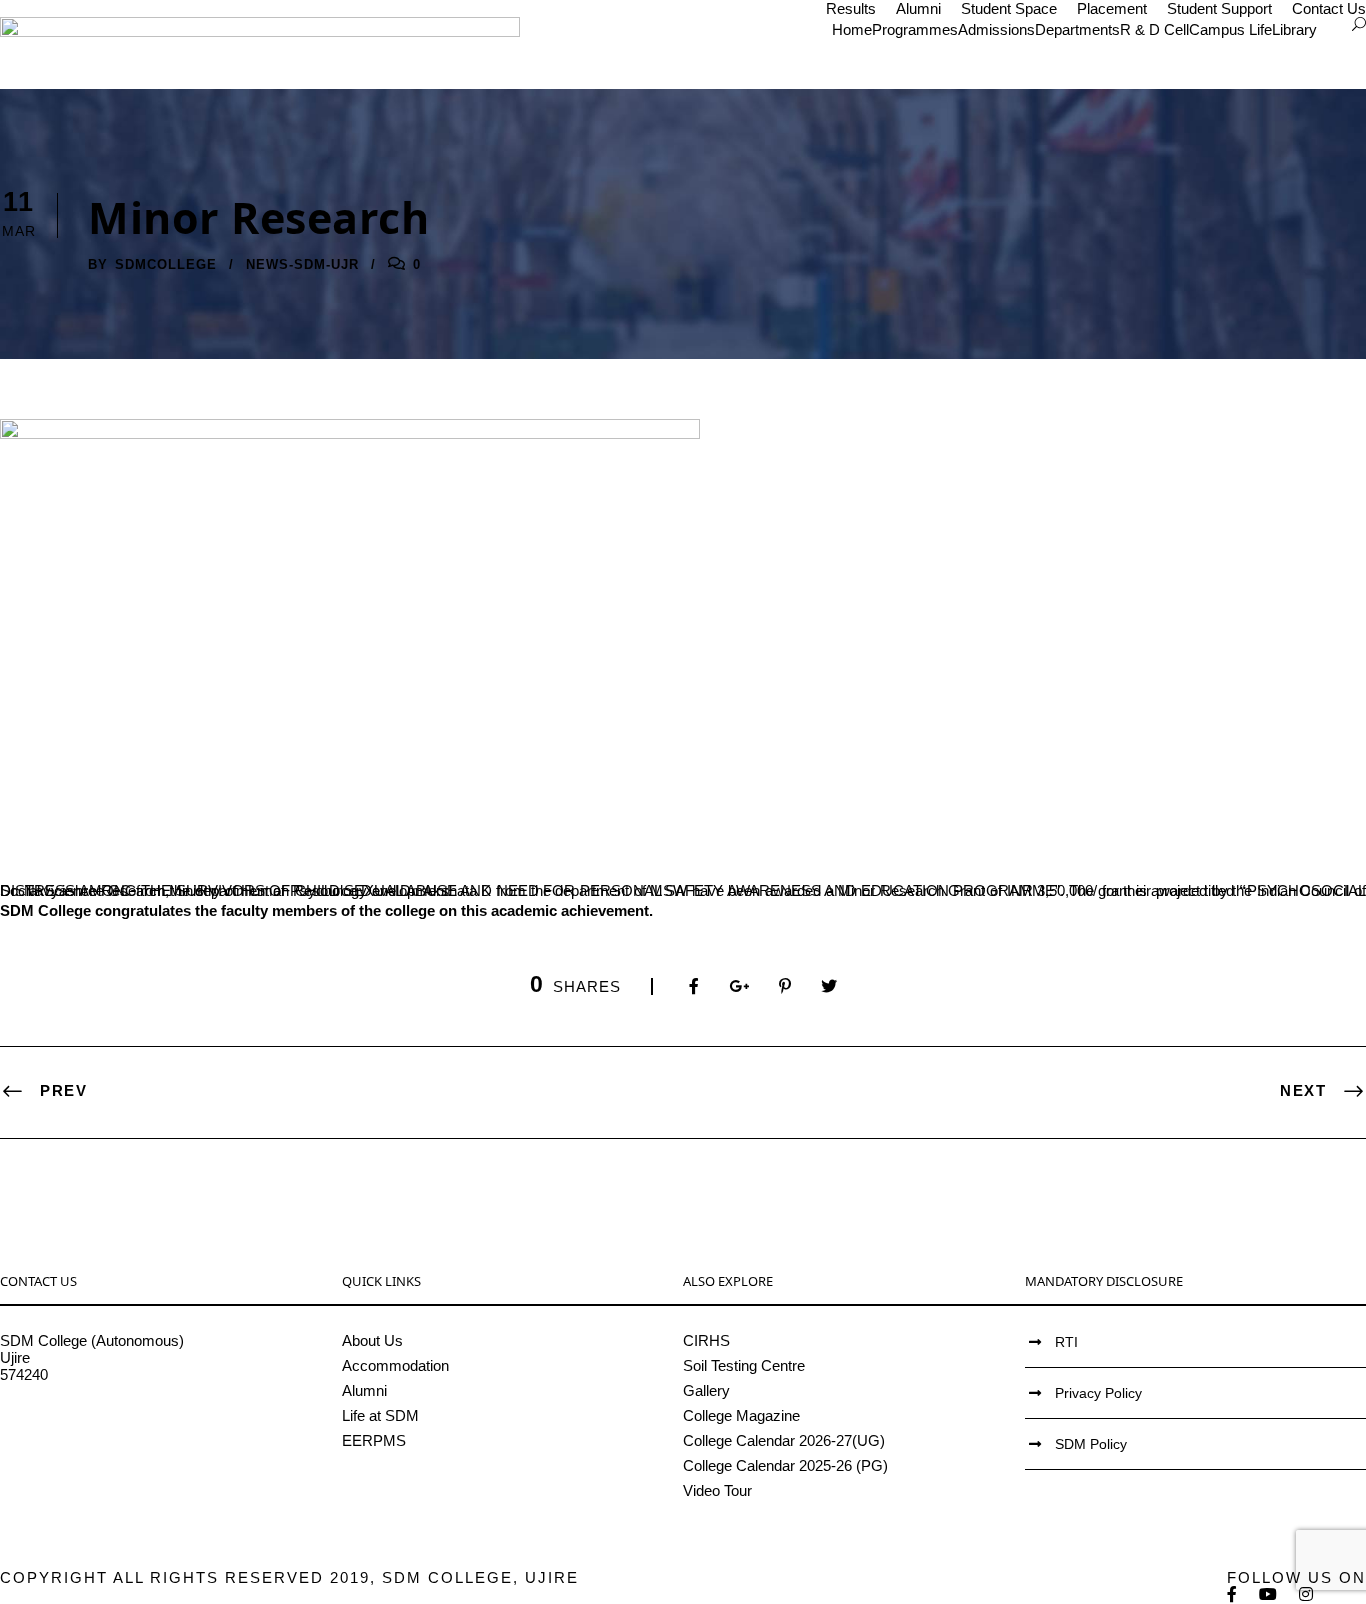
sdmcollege (166, 264)
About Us (372, 1340)
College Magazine (741, 1415)
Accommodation (395, 1365)
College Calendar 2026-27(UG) (784, 1440)
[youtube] (1269, 1594)
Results (851, 8)
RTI (1066, 1342)
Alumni (918, 8)
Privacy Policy (1098, 1393)
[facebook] (1233, 1594)
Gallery (706, 1390)
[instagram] (1307, 1594)
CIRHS (706, 1340)
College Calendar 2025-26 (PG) (785, 1465)
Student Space (1009, 8)
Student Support (1219, 8)
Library (1294, 29)
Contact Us (1329, 8)
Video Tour (717, 1490)
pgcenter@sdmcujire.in (75, 1442)
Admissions (996, 29)
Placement (1112, 8)
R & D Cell (1154, 29)
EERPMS (374, 1440)
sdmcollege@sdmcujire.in (84, 1425)
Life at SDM (380, 1415)
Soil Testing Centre (744, 1365)
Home (852, 29)
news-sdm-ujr (302, 264)
